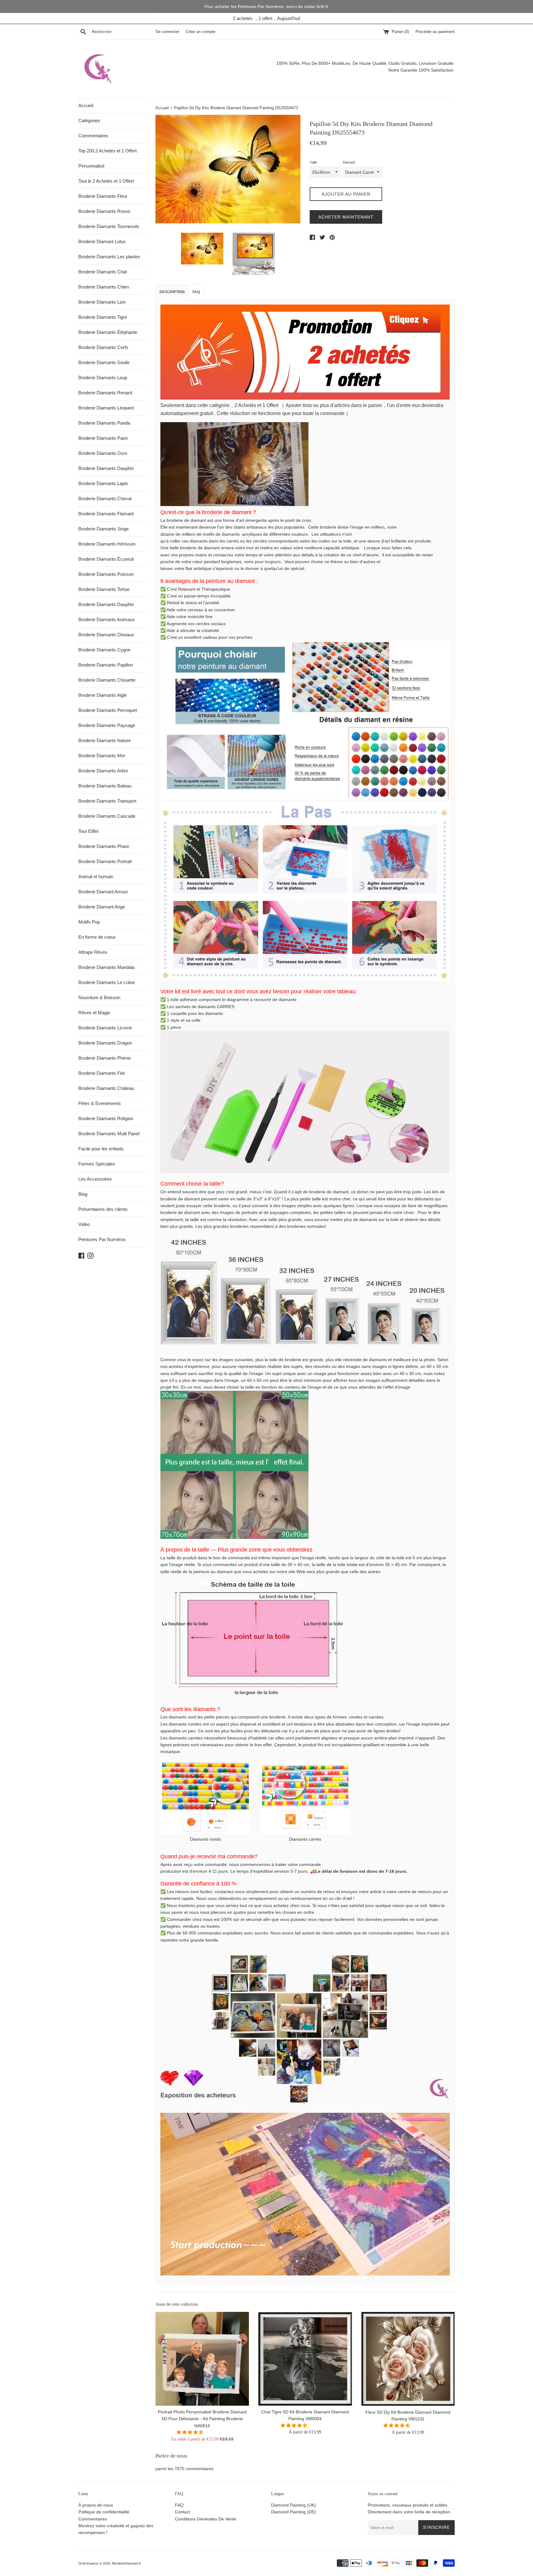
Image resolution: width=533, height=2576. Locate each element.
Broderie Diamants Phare (104, 846)
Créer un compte (200, 32)
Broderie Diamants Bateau (105, 786)
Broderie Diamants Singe (103, 529)
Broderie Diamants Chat (103, 272)
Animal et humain (96, 877)
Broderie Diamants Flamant (106, 514)
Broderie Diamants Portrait (105, 861)
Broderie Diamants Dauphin (106, 468)
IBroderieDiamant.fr (126, 2563)
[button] (191, 2433)
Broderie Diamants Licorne (105, 1028)
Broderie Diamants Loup (103, 378)
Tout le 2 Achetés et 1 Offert (106, 181)
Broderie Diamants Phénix (105, 1058)
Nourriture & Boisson (99, 997)
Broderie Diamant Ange (102, 907)
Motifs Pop (89, 922)
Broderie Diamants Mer (102, 756)
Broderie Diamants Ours (103, 453)
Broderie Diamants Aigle (103, 695)
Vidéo (84, 1224)
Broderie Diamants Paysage (107, 725)
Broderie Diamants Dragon (105, 1043)
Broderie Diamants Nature (105, 740)
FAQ (196, 292)
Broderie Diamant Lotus (102, 241)
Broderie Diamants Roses (104, 211)
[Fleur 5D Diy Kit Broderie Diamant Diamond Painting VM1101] (408, 2359)
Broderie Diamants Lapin (103, 483)
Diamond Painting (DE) (293, 2512)
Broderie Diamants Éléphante (108, 332)
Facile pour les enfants (101, 1149)
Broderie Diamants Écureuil (106, 559)
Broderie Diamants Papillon (106, 665)
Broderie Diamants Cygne (104, 650)
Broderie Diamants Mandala (106, 967)
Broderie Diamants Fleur (103, 196)
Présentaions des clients (103, 1209)
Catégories (89, 120)
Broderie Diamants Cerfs (103, 347)
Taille (313, 162)
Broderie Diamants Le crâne (107, 982)
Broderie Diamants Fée (102, 1073)
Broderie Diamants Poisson (106, 574)
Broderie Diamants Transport (107, 801)
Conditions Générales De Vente (206, 2519)
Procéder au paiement (435, 32)
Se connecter (167, 32)
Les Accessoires (95, 1179)
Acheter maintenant (346, 217)
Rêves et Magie (94, 1013)
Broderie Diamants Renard (105, 393)
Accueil (86, 105)
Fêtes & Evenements (100, 1103)
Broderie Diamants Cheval (105, 499)
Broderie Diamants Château (106, 1088)
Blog (83, 1194)
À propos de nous (96, 2505)
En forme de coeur (97, 937)
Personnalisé (91, 166)
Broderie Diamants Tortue (104, 589)
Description (172, 292)
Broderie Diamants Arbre (103, 771)
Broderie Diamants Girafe (104, 362)
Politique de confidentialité (104, 2512)
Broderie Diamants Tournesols (109, 226)
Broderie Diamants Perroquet (108, 710)
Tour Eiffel (88, 831)
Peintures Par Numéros (102, 1239)
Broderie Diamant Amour (103, 892)
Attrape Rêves (93, 952)
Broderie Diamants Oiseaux (106, 635)
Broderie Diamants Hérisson (107, 544)
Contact (182, 2512)
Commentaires (93, 136)
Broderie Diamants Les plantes (109, 257)
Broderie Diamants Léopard (106, 408)
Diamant (349, 162)
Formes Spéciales (97, 1164)
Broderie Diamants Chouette (107, 680)
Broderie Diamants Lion (102, 302)
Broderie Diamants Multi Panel (109, 1134)
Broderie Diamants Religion (106, 1118)
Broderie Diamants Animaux (107, 619)
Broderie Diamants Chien (104, 287)
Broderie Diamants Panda (104, 423)
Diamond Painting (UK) (293, 2505)
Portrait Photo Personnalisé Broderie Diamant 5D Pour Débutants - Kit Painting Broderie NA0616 (202, 2419)
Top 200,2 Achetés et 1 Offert (107, 151)
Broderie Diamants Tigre (103, 317)
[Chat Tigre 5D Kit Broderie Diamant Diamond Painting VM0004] (305, 2359)
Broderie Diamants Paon (103, 438)
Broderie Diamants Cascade (107, 816)
